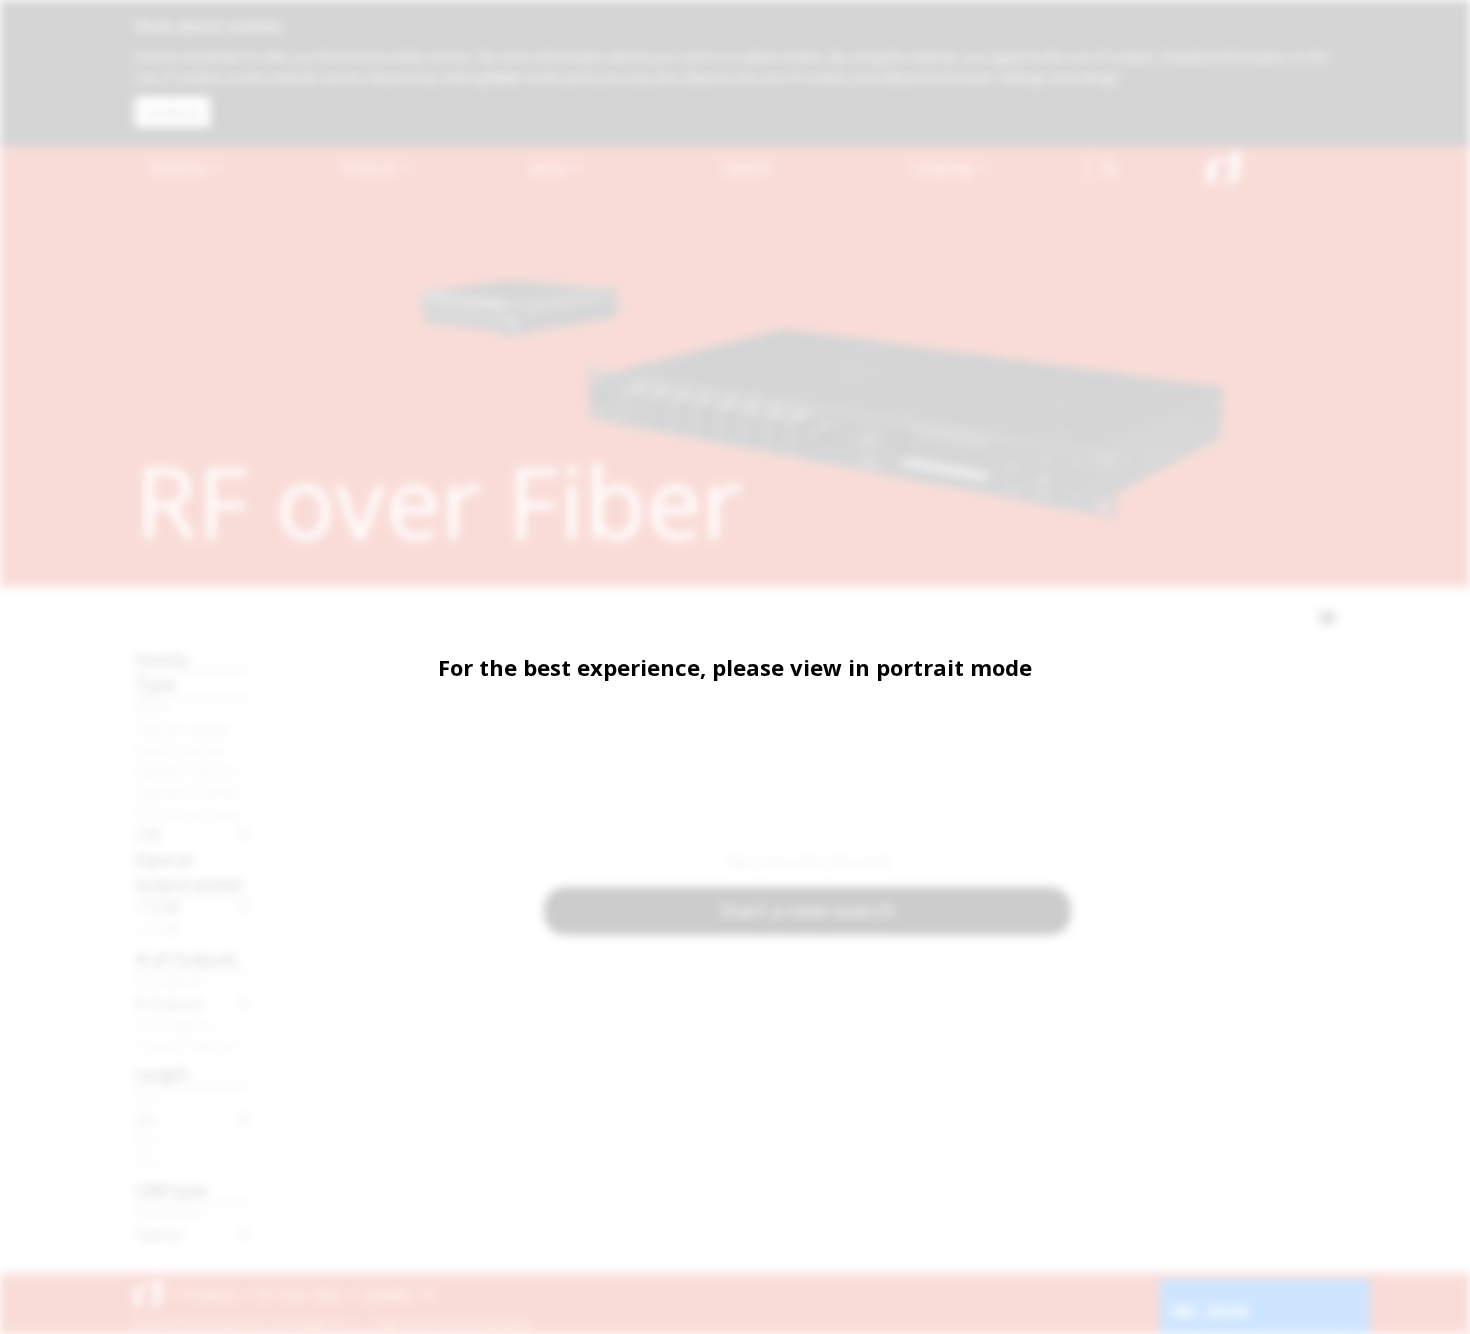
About (551, 167)
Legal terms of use (417, 1324)
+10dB (157, 907)
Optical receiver (188, 792)
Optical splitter (184, 729)
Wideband (169, 1213)
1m (146, 1098)
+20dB (157, 928)
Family (162, 658)
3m (146, 1140)
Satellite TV (398, 1294)
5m (146, 1161)
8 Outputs (170, 1003)
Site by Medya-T (1298, 1324)
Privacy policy (499, 1324)
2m (146, 1119)
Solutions (181, 167)
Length (162, 1073)
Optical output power (189, 871)
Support (746, 167)
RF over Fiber (301, 1294)
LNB (148, 834)
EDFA (152, 708)
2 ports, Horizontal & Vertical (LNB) (192, 1045)
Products (371, 167)
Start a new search (808, 910)
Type (155, 683)
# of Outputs (186, 958)
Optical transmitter (192, 771)
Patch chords (180, 750)
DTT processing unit (192, 813)
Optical (158, 1234)
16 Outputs (174, 1024)
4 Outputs (170, 982)
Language (945, 167)
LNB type (171, 1189)
